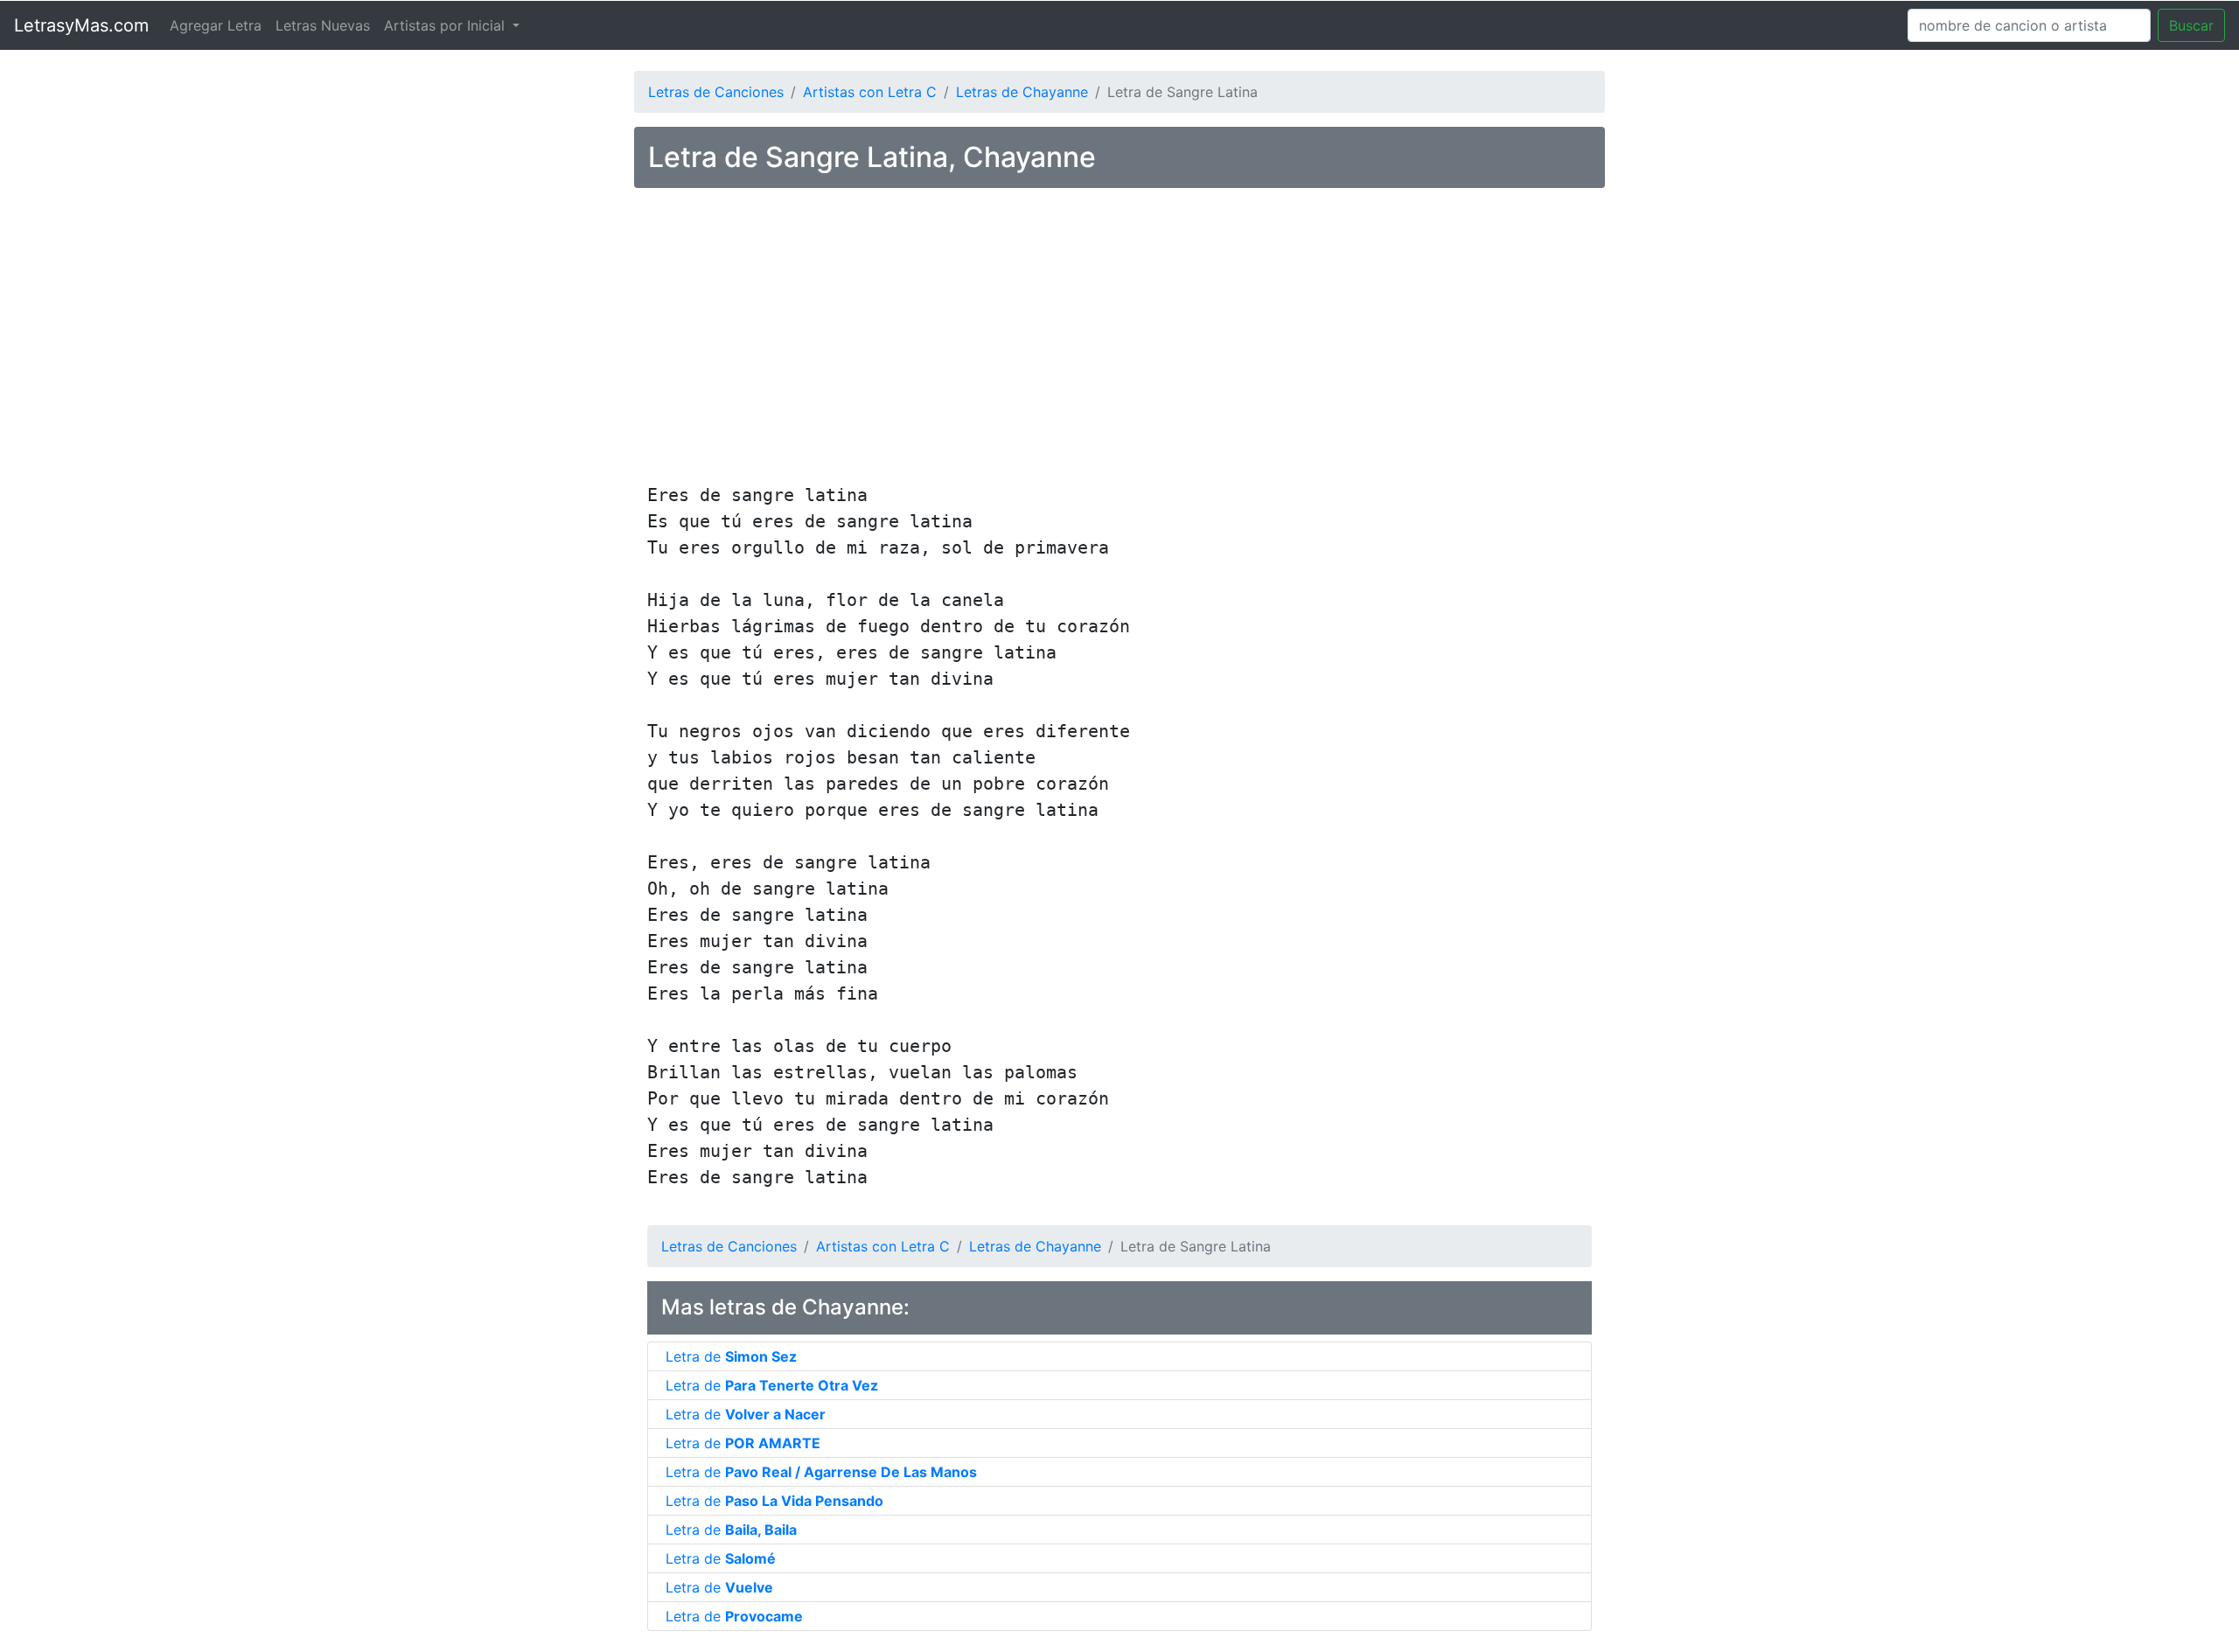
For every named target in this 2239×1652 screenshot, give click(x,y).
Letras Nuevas (323, 25)
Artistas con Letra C (870, 92)
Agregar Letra (216, 25)
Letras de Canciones (716, 92)
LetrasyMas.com (81, 25)
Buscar (2191, 25)
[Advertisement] (1119, 338)
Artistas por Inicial (446, 25)
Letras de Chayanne (1022, 92)
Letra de (731, 1356)
